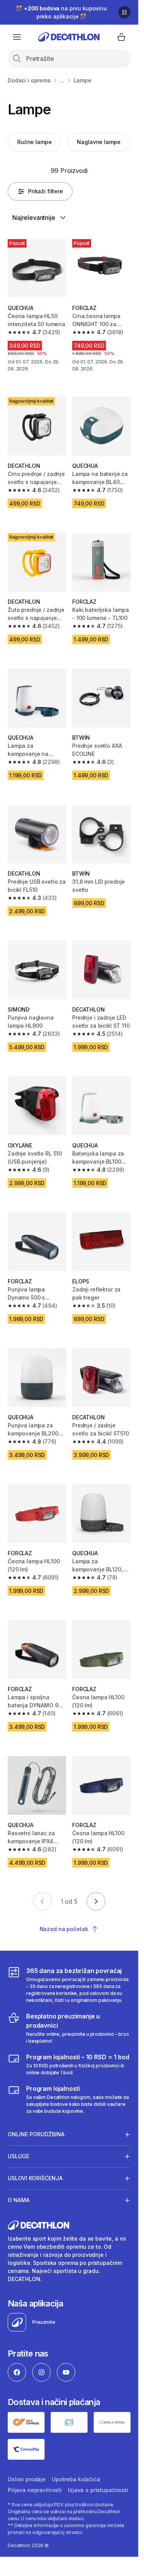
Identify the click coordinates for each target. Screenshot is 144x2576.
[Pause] (124, 12)
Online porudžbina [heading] (36, 2134)
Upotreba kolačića (76, 2479)
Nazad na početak (64, 1929)
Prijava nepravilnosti (35, 2490)
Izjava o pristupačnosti (98, 2490)
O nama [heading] (19, 2200)
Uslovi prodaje (27, 2479)
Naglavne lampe (98, 142)
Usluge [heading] (18, 2156)
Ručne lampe (34, 142)
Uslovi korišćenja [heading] (35, 2178)
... (62, 80)
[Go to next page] (96, 1901)
